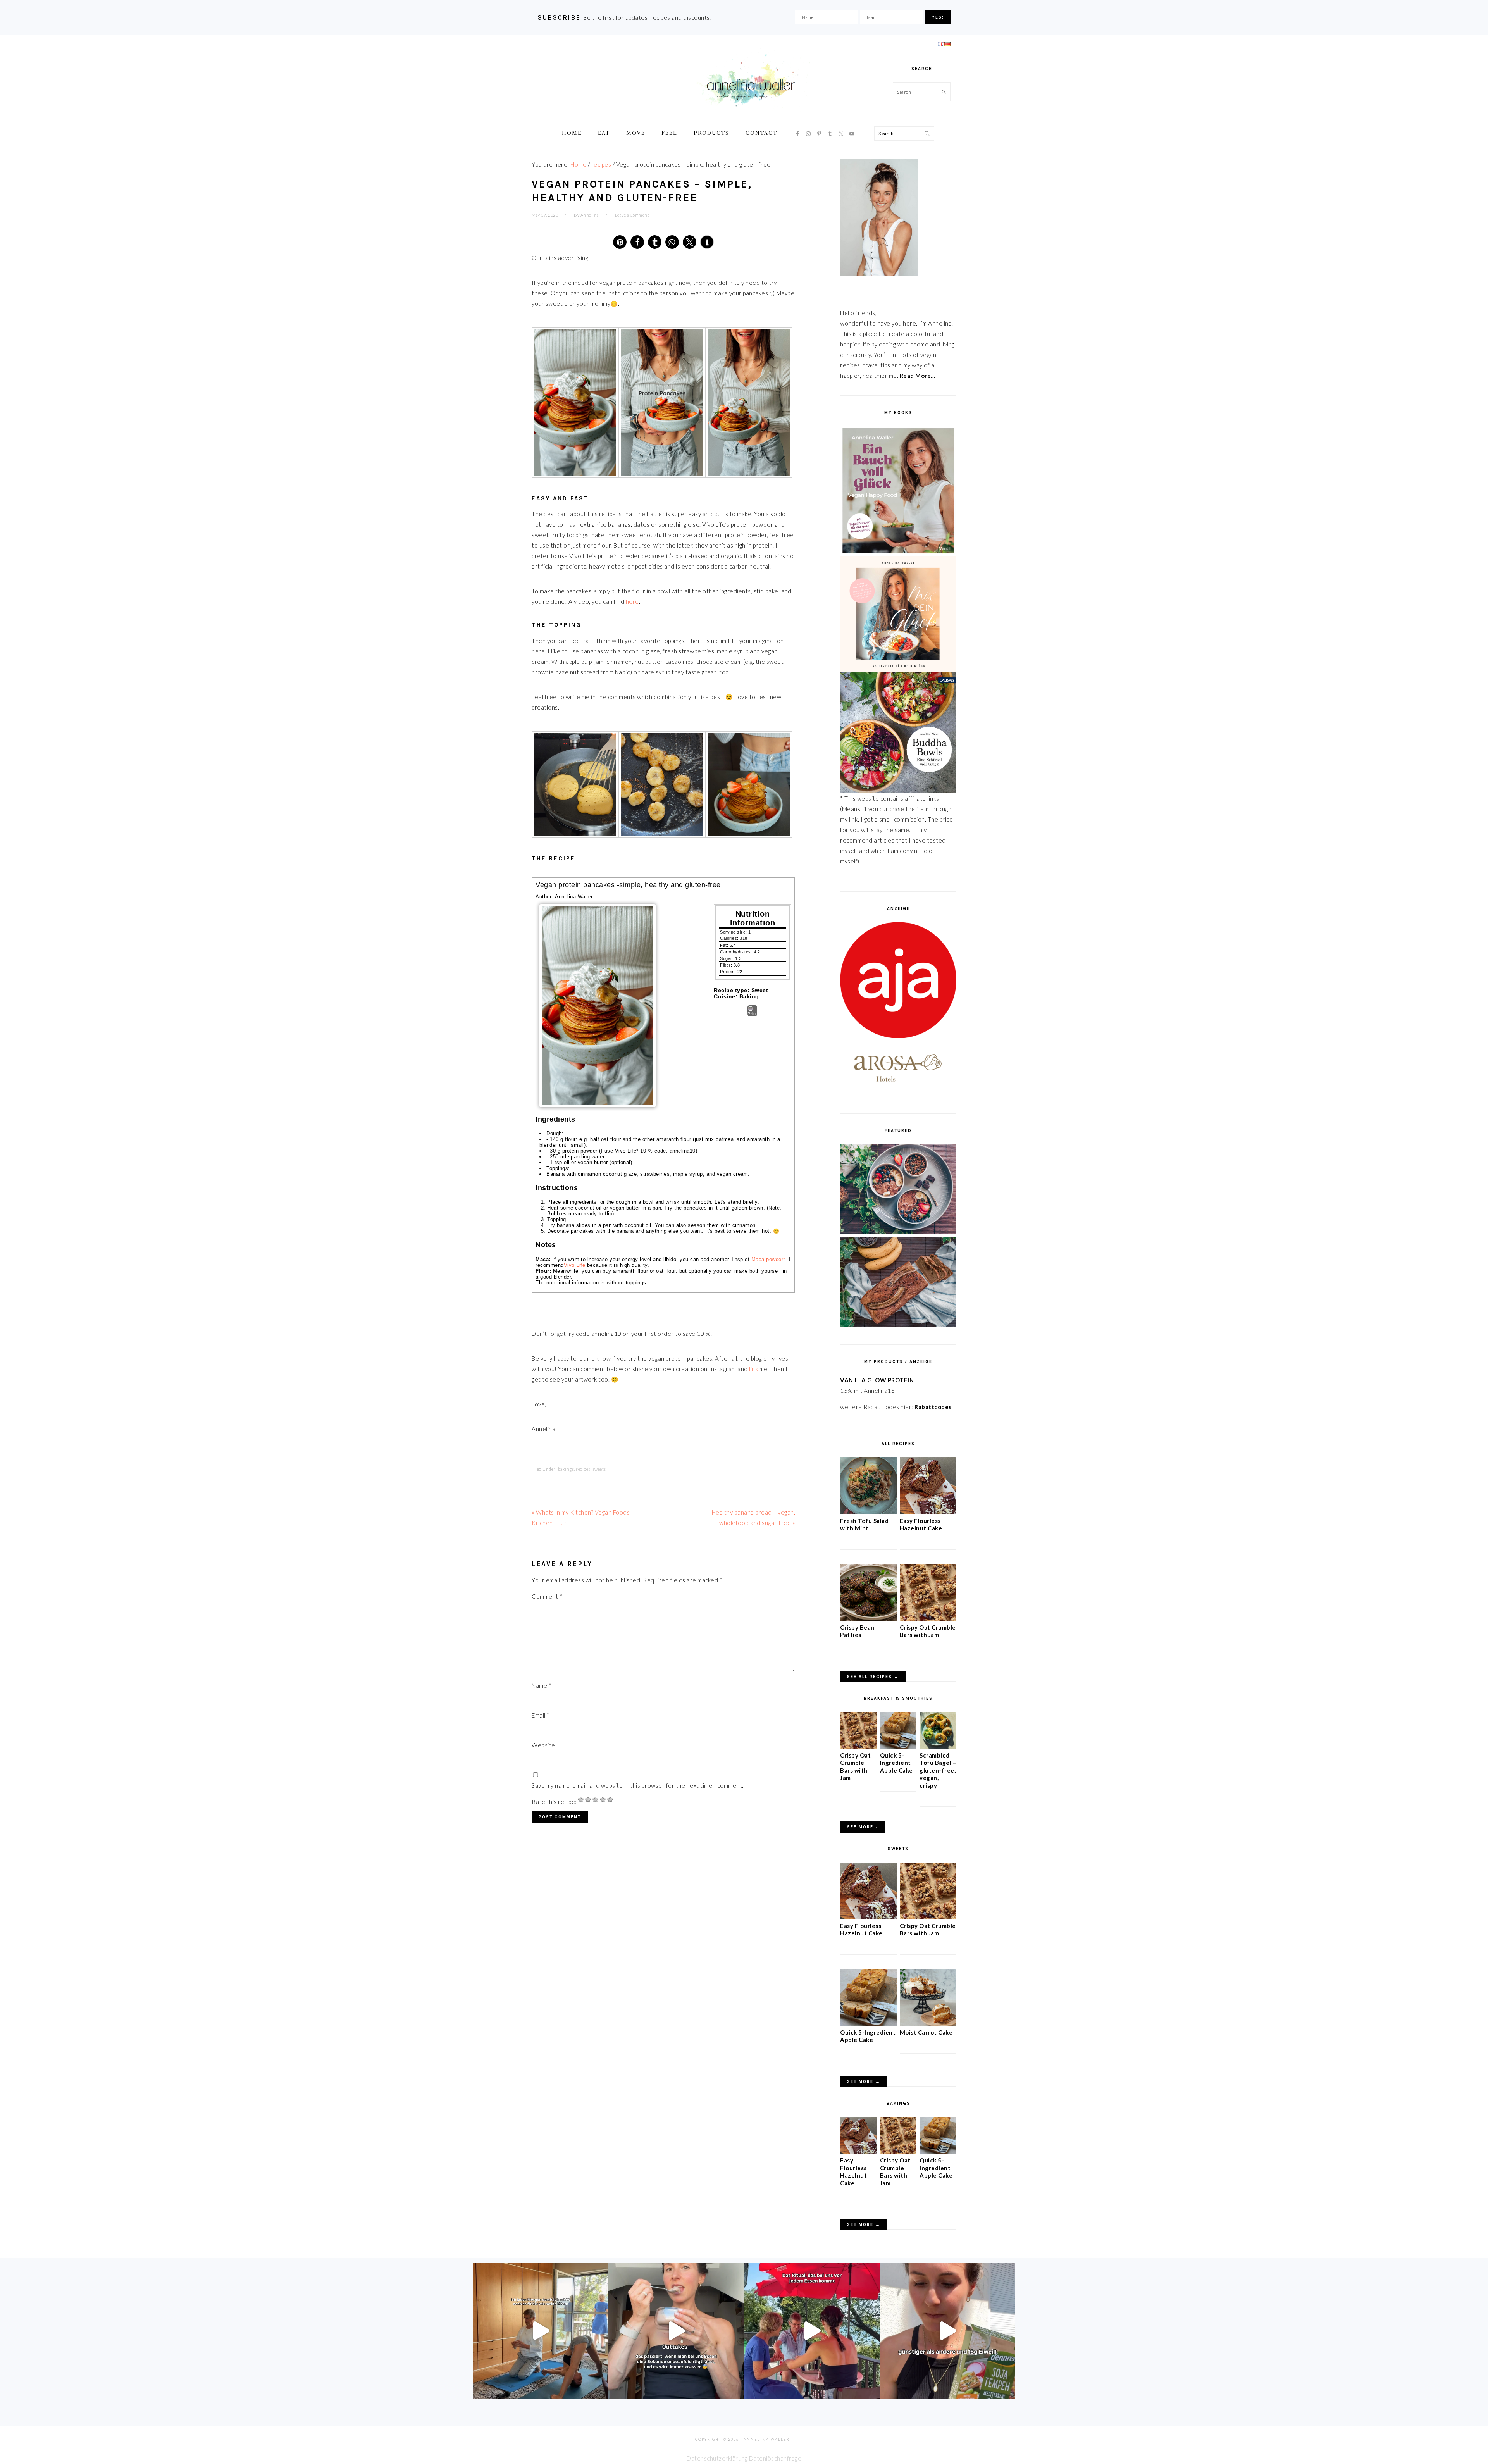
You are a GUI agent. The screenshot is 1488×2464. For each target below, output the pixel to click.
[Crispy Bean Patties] (868, 1618)
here (632, 601)
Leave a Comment (632, 215)
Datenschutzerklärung (717, 2458)
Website (543, 1745)
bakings (566, 1469)
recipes (583, 1469)
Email (541, 1715)
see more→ (863, 1827)
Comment (547, 1596)
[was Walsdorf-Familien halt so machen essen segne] (812, 2331)
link (753, 1369)
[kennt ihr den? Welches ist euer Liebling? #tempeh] (947, 2331)
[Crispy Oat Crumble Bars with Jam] (928, 1618)
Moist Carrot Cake (926, 2032)
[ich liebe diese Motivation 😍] (541, 2331)
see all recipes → (873, 1677)
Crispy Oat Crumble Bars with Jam (928, 1631)
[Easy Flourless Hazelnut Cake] (928, 1512)
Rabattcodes (934, 1407)
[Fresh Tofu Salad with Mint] (868, 1512)
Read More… (918, 376)
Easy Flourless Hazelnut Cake (921, 1525)
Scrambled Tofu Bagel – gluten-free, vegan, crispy (938, 1770)
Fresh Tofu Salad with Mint (864, 1525)
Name (542, 1685)
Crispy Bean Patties (857, 1631)
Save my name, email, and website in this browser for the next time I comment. (638, 1785)
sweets (599, 1469)
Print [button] (752, 1014)
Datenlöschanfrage (775, 2458)
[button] (620, 242)
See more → (864, 2082)
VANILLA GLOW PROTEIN (877, 1380)
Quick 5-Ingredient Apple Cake (896, 1763)
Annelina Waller (751, 81)
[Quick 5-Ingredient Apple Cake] (898, 1746)
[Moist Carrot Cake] (928, 2023)
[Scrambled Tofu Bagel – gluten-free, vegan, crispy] (938, 1746)
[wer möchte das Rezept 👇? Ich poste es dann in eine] (676, 2331)
